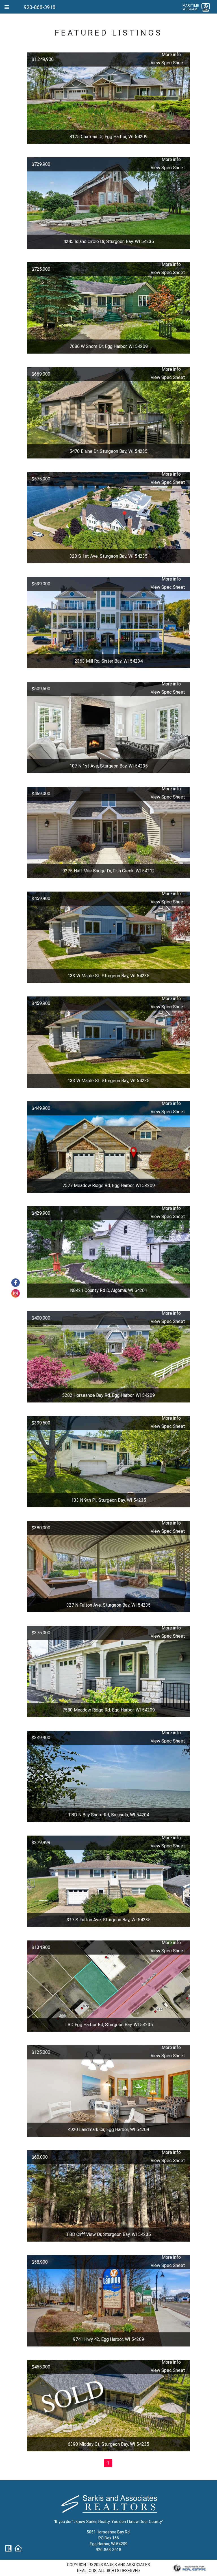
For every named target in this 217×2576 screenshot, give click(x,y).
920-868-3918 (40, 7)
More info (171, 55)
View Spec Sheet (168, 63)
